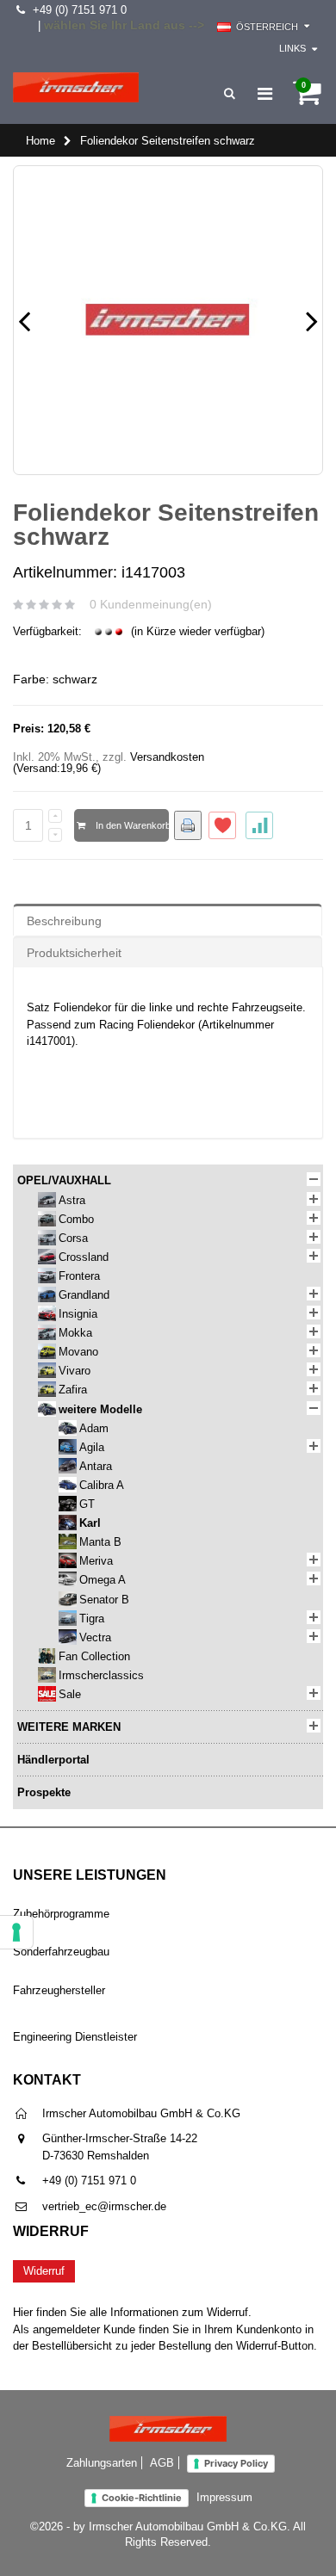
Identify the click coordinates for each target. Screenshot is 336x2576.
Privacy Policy (236, 2463)
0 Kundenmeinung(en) (151, 604)
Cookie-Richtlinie (142, 2498)
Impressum (224, 2497)
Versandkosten (167, 757)
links (292, 48)
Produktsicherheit (74, 953)
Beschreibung (64, 921)
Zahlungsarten (102, 2463)
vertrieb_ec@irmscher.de (104, 2206)
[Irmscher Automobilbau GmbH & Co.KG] (76, 87)
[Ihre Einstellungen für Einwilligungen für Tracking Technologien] (16, 1932)
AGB (162, 2463)
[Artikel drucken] (188, 825)
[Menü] (265, 94)
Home (40, 141)
